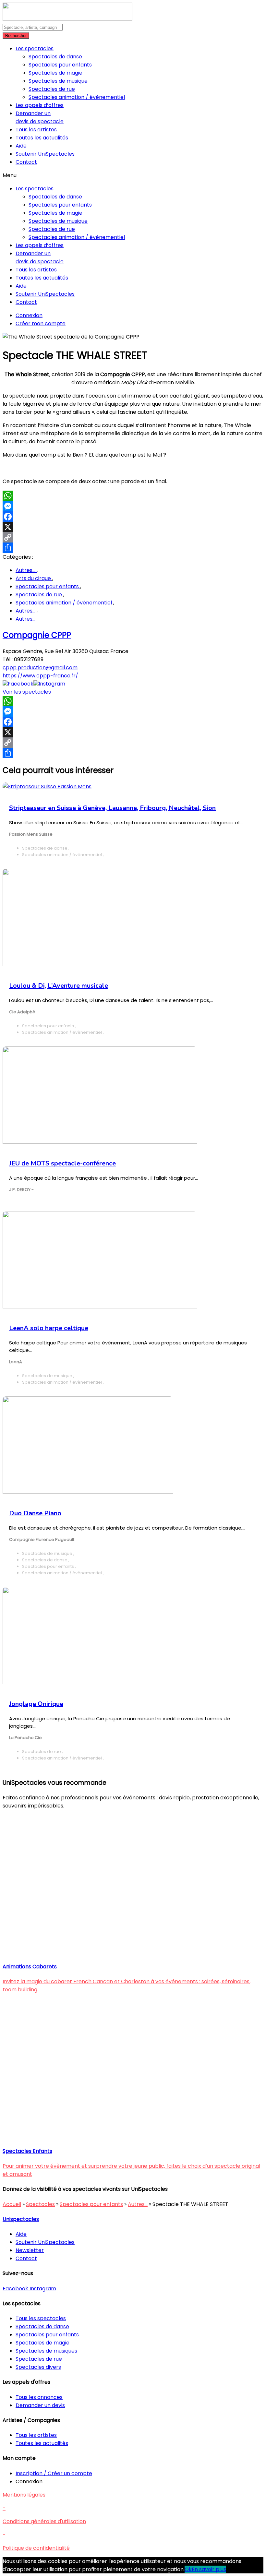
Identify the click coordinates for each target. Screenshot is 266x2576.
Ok (188, 2569)
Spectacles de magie (55, 73)
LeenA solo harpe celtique (49, 1328)
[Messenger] (133, 506)
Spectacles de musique (58, 81)
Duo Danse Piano (35, 1513)
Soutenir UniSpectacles (45, 154)
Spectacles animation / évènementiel (77, 97)
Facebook (21, 684)
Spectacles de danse (55, 57)
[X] (133, 527)
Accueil (12, 2204)
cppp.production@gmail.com (40, 668)
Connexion (29, 315)
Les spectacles (35, 48)
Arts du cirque (34, 578)
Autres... (26, 570)
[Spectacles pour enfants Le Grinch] (106, 2136)
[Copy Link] (133, 537)
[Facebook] (133, 517)
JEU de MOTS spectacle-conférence (62, 1163)
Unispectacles (21, 2219)
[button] (133, 175)
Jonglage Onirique (36, 1704)
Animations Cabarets (30, 1967)
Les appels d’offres (40, 105)
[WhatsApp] (133, 496)
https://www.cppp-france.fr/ (40, 676)
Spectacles (40, 2204)
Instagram (52, 684)
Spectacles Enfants (27, 2151)
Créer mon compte (41, 323)
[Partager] (133, 548)
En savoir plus (209, 2569)
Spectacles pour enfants (60, 65)
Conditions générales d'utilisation (44, 2521)
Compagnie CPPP (37, 635)
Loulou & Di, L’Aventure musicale (59, 986)
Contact (26, 162)
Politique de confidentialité (36, 2548)
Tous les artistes (36, 130)
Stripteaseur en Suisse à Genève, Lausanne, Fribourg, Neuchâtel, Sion (112, 808)
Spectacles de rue (52, 89)
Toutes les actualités (42, 138)
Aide (21, 146)
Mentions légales (24, 2495)
